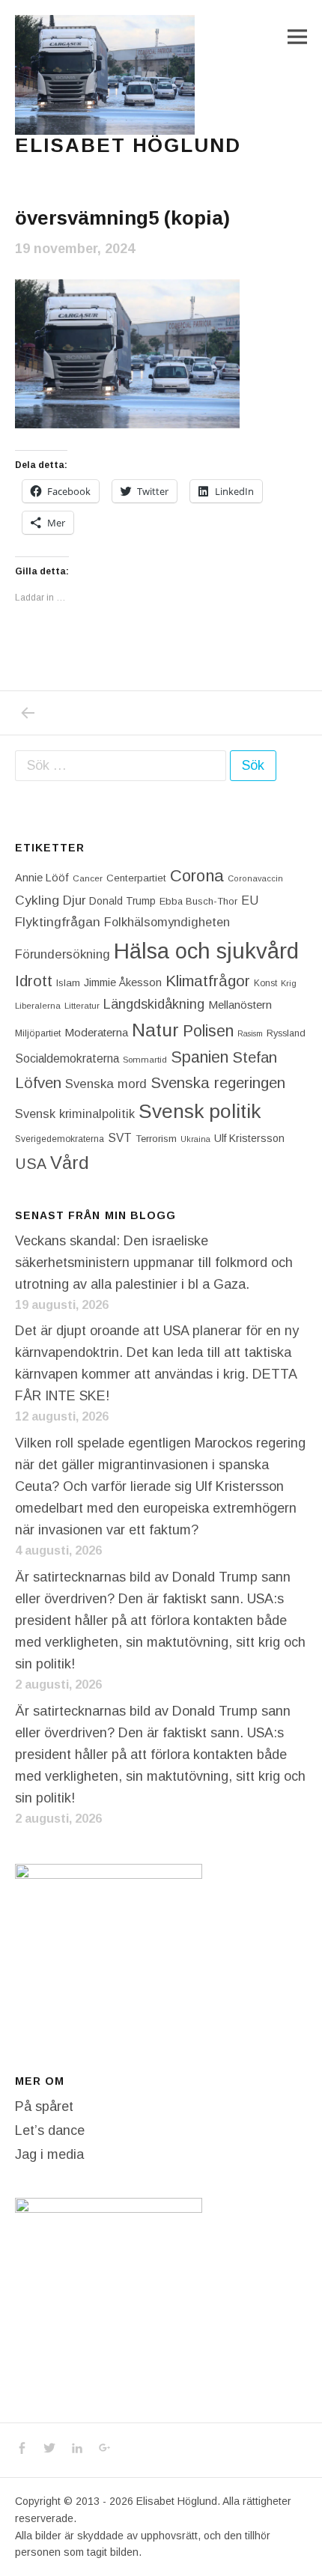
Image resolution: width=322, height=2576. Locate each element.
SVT (120, 1138)
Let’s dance (50, 2130)
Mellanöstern (240, 1005)
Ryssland (286, 1033)
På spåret (44, 2106)
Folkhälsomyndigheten (167, 922)
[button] (105, 75)
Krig (289, 983)
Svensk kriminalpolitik (75, 1114)
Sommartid (145, 1060)
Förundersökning (63, 954)
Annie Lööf (42, 878)
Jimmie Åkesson (123, 982)
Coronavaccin (255, 878)
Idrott (34, 981)
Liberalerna (38, 1006)
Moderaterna (96, 1032)
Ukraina (195, 1139)
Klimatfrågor (208, 981)
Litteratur (82, 1006)
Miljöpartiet (38, 1033)
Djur (74, 900)
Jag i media (49, 2154)
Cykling (37, 900)
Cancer (88, 878)
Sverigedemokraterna (60, 1139)
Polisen (208, 1031)
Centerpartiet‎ (136, 878)
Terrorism (156, 1139)
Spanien (200, 1057)
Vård (70, 1163)
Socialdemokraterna (67, 1058)
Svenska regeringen (218, 1082)
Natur (155, 1030)
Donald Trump (122, 901)
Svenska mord (106, 1084)
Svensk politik (200, 1111)
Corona (197, 876)
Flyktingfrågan (58, 922)
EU (250, 900)
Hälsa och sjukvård (206, 951)
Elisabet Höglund (128, 145)
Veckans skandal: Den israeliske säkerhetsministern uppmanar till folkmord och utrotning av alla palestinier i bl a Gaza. (154, 1263)
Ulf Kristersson (249, 1138)
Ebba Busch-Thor (198, 901)
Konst (265, 983)
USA (31, 1164)
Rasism (250, 1033)
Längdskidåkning (154, 1004)
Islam (68, 983)
